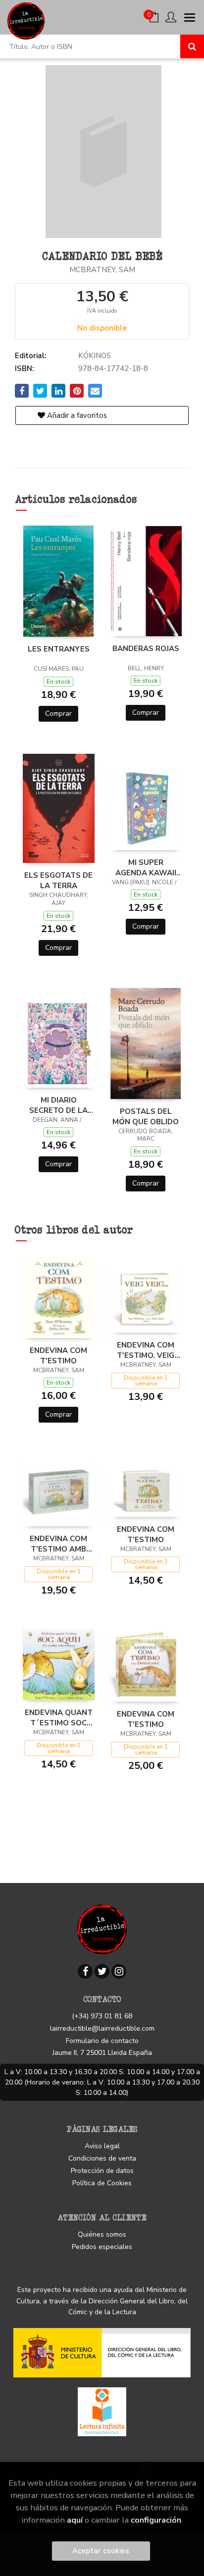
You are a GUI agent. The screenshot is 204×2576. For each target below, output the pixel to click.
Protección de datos (102, 2171)
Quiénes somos (102, 2234)
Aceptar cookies (101, 2551)
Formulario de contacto (102, 2041)
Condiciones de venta (102, 2158)
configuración (156, 2520)
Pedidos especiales (102, 2247)
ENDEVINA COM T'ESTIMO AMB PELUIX (58, 1544)
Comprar (58, 714)
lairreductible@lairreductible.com (102, 2028)
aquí (75, 2520)
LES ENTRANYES (59, 649)
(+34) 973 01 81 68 (102, 2016)
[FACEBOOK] (85, 1971)
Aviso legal (102, 2146)
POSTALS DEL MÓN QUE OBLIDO (146, 1116)
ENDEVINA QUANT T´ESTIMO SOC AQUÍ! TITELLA (59, 1717)
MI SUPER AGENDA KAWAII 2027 (146, 867)
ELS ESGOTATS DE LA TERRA (58, 880)
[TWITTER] (102, 1971)
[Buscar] (192, 46)
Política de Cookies (102, 2183)
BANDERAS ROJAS (146, 649)
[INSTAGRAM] (119, 1971)
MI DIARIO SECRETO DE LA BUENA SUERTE (58, 1105)
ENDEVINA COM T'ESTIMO (58, 1355)
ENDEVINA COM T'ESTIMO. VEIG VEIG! (146, 1350)
